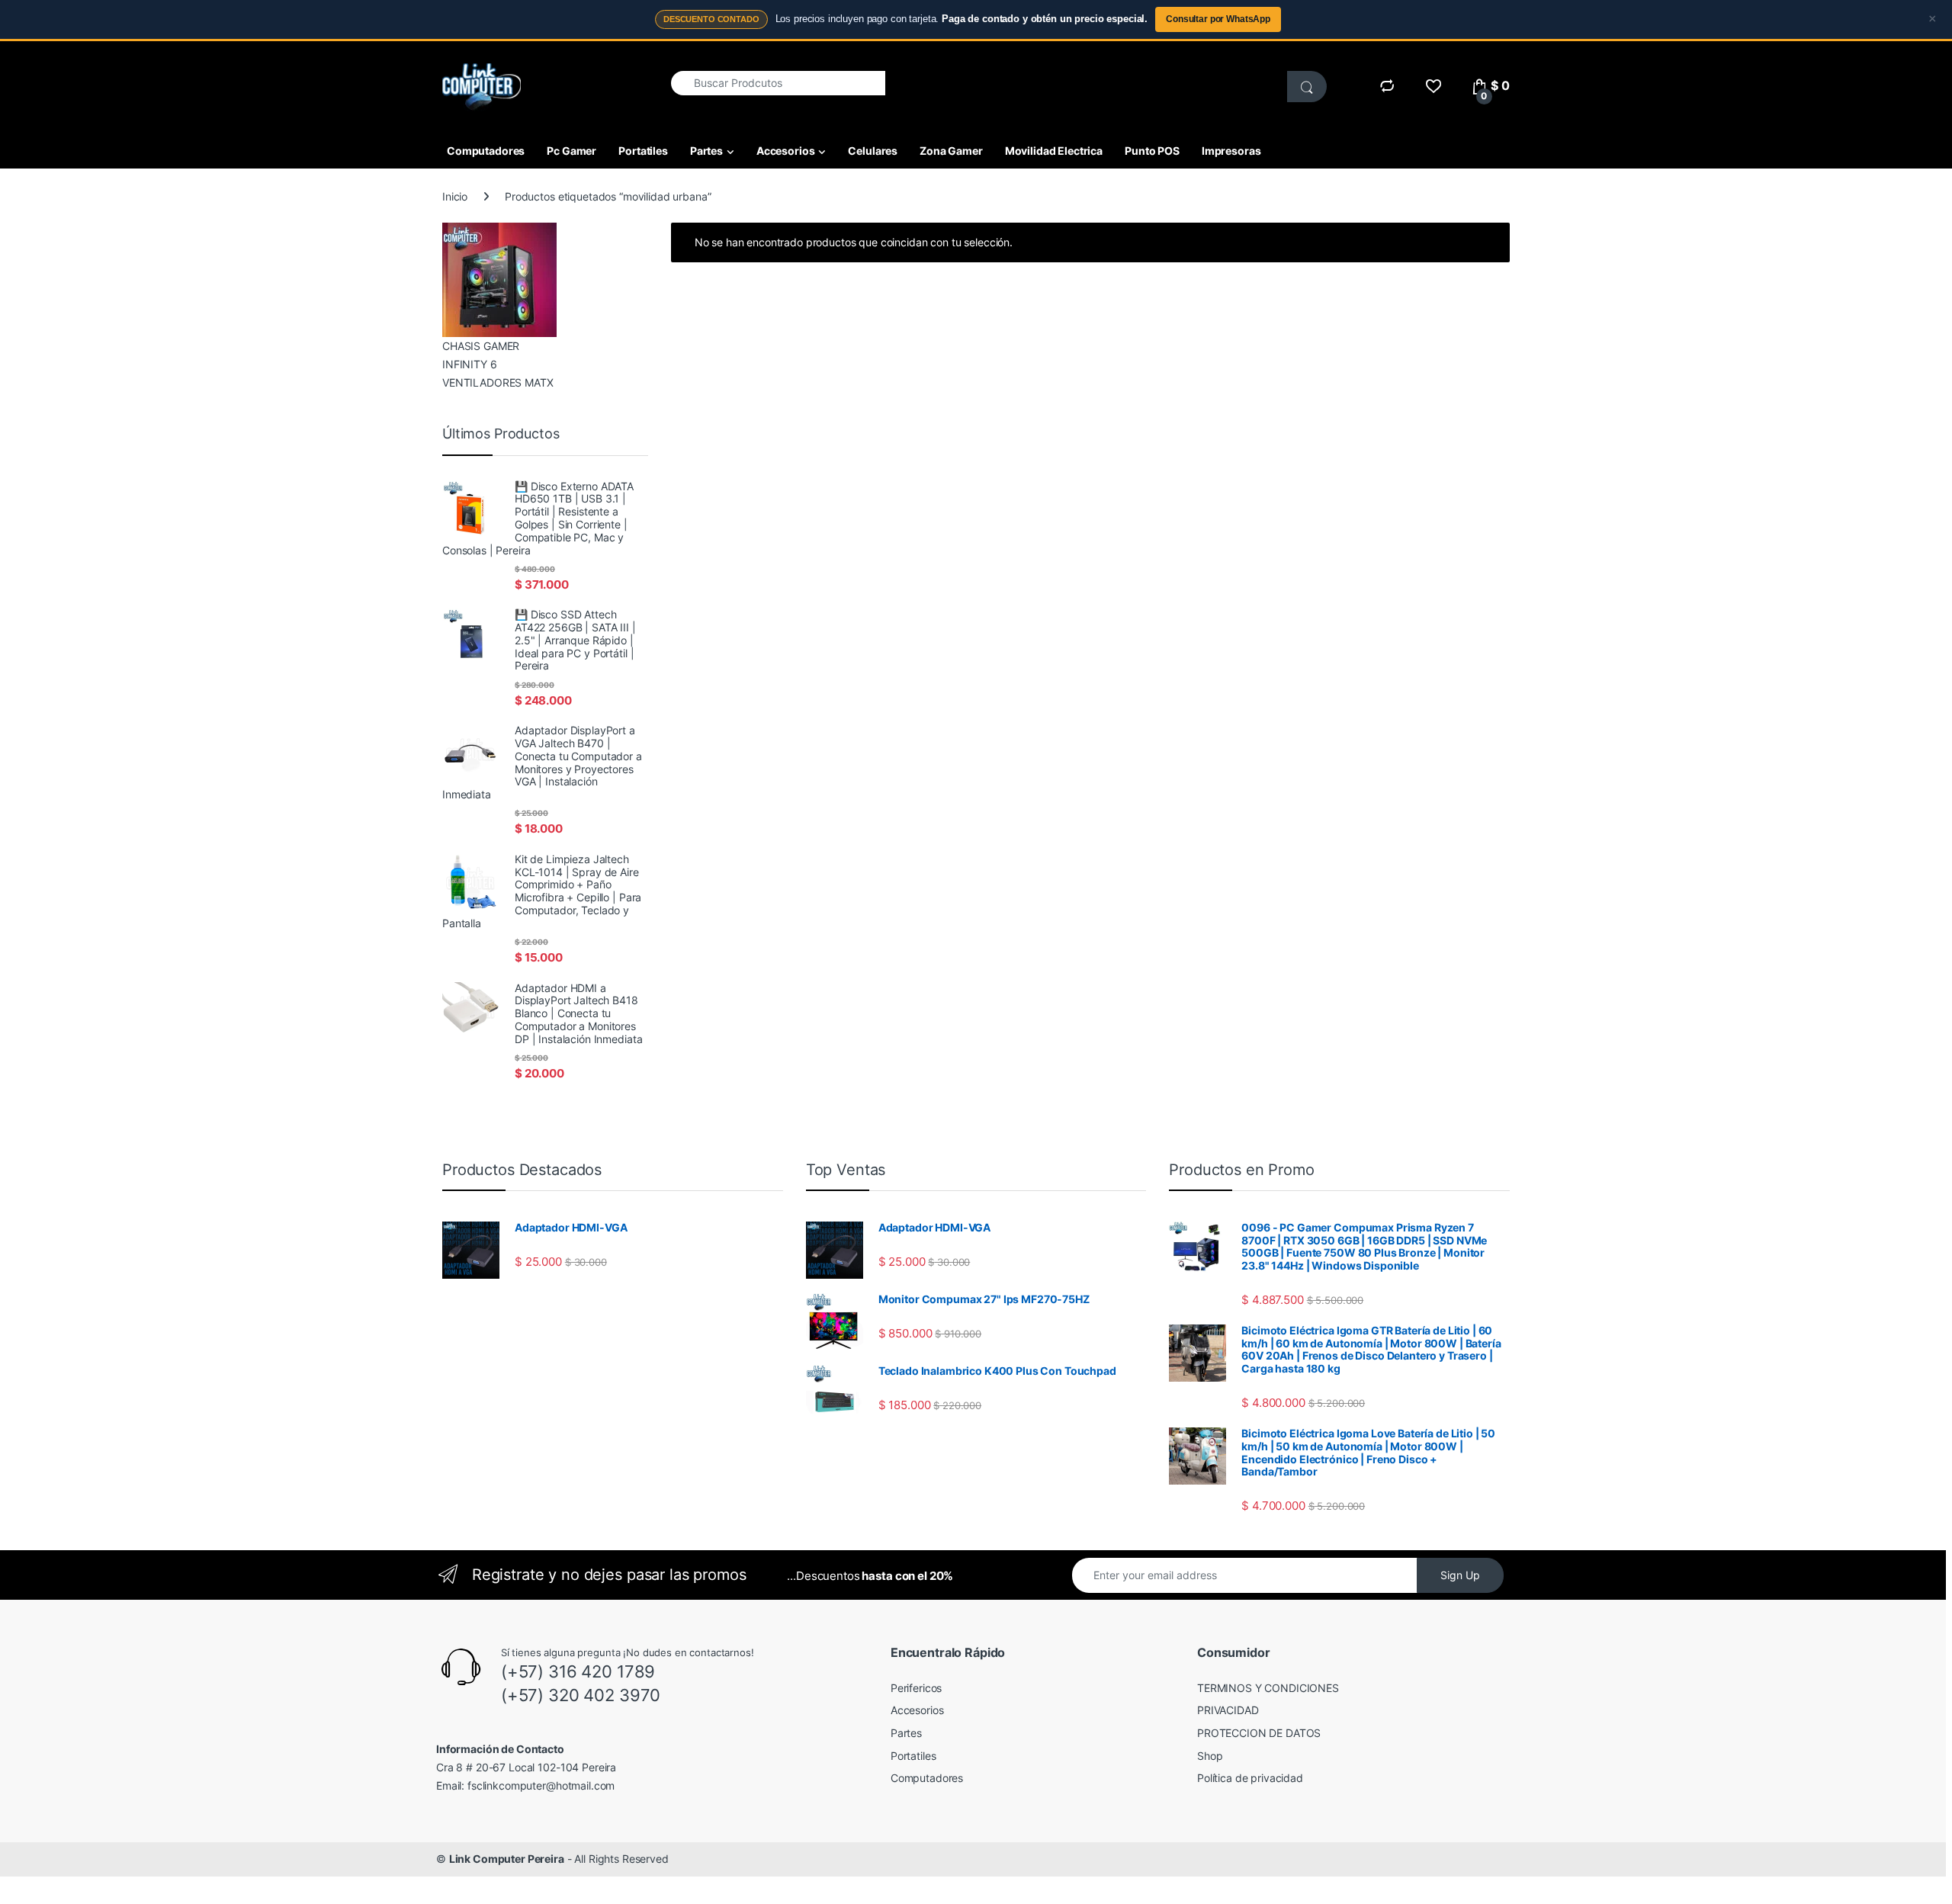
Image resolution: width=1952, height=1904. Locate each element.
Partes (706, 151)
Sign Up (1460, 1575)
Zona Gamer (951, 151)
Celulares (873, 151)
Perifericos (916, 1688)
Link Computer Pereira (507, 1859)
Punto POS (1152, 151)
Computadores (486, 151)
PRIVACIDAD (1228, 1710)
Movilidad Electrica (1054, 151)
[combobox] (778, 83)
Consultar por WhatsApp (1218, 19)
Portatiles (643, 151)
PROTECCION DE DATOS (1259, 1733)
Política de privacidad (1250, 1778)
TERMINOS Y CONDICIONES (1268, 1688)
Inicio (455, 196)
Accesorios (786, 151)
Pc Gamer (571, 151)
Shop (1210, 1756)
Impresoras (1231, 151)
